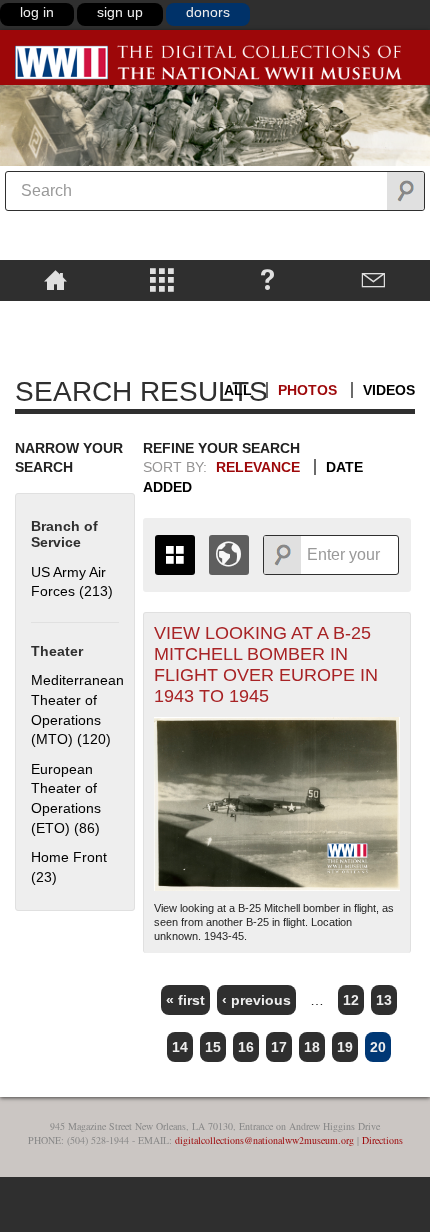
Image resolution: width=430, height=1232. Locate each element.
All (238, 390)
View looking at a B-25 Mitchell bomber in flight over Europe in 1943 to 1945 (266, 664)
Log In (37, 12)
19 (345, 1047)
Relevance (258, 467)
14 (180, 1047)
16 (246, 1047)
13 (384, 1000)
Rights (55, 315)
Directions (382, 1140)
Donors (208, 12)
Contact (374, 279)
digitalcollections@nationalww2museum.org (264, 1140)
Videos (389, 390)
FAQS (267, 279)
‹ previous (256, 1000)
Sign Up (120, 12)
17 (279, 1047)
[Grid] (175, 555)
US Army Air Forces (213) (72, 582)
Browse (161, 279)
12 (351, 1000)
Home (55, 279)
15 (213, 1047)
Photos (307, 390)
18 (312, 1047)
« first (185, 1000)
